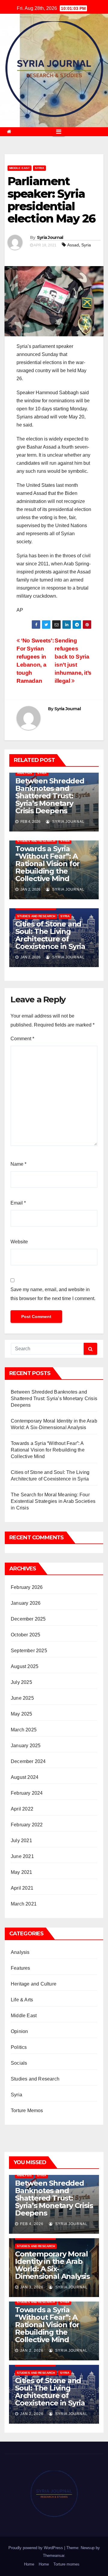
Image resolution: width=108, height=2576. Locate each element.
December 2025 (28, 1619)
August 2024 (25, 1777)
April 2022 (22, 1809)
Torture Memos (27, 2111)
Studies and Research (36, 841)
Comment (22, 1039)
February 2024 (27, 1793)
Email (18, 1203)
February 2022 (27, 1825)
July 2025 (21, 1682)
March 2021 (24, 1904)
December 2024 (28, 1761)
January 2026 (26, 1603)
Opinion (19, 2031)
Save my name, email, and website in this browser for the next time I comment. (53, 1294)
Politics (19, 2047)
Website (19, 1242)
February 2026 (27, 1587)
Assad (73, 245)
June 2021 (22, 1856)
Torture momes (66, 2564)
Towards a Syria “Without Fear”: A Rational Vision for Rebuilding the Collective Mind (47, 864)
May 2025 (22, 1714)
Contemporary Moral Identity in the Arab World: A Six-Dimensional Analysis (52, 2265)
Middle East (19, 168)
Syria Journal (50, 237)
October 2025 (25, 1635)
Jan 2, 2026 (32, 2351)
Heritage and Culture (34, 1984)
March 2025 (24, 1730)
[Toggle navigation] (59, 132)
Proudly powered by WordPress (36, 2548)
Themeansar (54, 2556)
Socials (19, 2063)
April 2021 (22, 1888)
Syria (39, 168)
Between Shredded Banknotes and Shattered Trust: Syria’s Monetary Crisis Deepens (50, 796)
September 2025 (29, 1651)
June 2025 (22, 1698)
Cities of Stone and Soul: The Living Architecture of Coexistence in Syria (50, 935)
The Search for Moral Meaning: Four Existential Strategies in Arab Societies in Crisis (53, 1501)
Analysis (25, 773)
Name (18, 1164)
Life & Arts (22, 2000)
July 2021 (21, 1841)
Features (21, 1968)
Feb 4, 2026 (32, 2224)
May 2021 (22, 1872)
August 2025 (25, 1666)
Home (29, 2564)
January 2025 (26, 1746)
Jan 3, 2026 (32, 2287)
